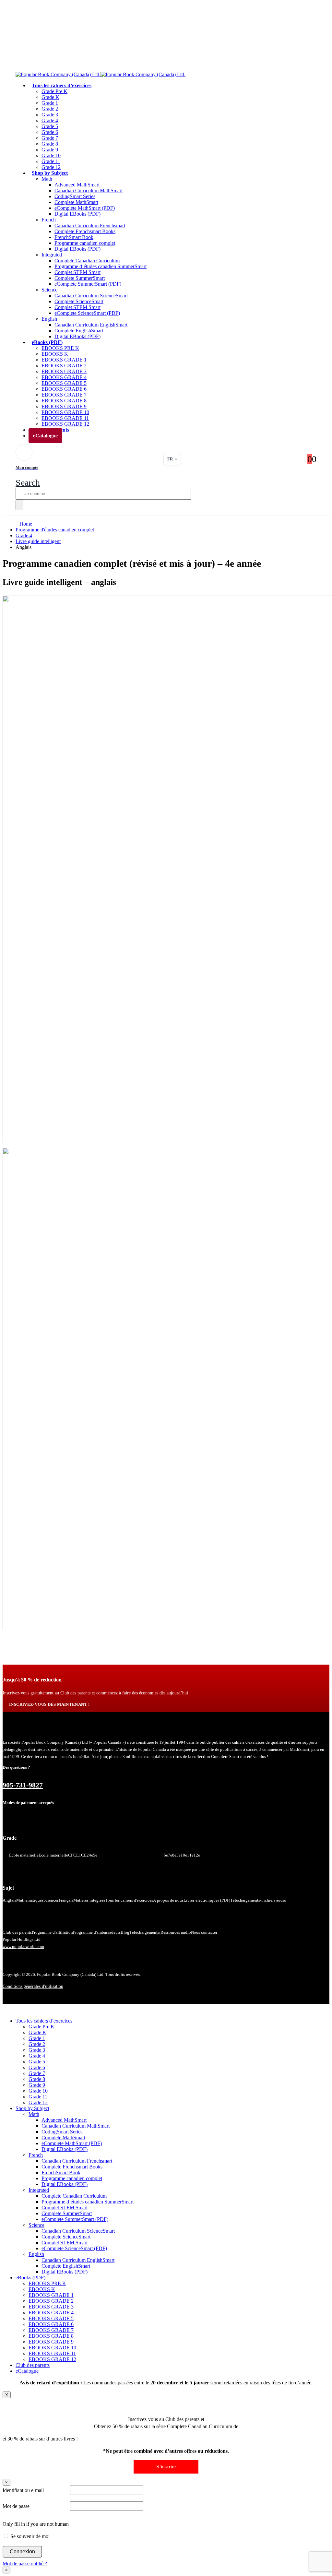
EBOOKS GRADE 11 (65, 418)
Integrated (52, 255)
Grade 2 (50, 109)
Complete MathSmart (76, 202)
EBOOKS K (55, 354)
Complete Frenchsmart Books (85, 231)
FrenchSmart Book (74, 237)
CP (71, 1855)
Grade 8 (50, 144)
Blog (125, 1932)
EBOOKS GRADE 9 (64, 406)
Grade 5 (50, 126)
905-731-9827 (23, 1785)
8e (174, 1855)
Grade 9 (50, 150)
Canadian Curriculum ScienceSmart (91, 296)
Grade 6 (50, 132)
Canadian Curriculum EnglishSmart (91, 325)
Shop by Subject (50, 173)
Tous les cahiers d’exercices (62, 85)
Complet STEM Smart (77, 272)
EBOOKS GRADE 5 (64, 383)
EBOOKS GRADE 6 (64, 389)
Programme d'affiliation (52, 1932)
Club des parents (17, 1932)
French (49, 220)
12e (197, 1855)
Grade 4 (50, 120)
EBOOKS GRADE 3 (64, 371)
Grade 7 (50, 138)
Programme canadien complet (85, 243)
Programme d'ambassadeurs (97, 1932)
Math (47, 179)
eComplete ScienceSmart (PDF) (87, 313)
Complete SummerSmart (80, 278)
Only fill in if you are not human (36, 2524)
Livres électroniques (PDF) (207, 1900)
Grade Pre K (54, 91)
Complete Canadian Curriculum (87, 261)
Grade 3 (50, 115)
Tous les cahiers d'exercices (129, 1900)
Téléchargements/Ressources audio (160, 1932)
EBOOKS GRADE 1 (64, 360)
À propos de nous (168, 1900)
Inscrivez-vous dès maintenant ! (49, 1704)
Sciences (51, 1900)
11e (190, 1855)
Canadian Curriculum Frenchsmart (90, 226)
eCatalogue (45, 436)
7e (170, 1855)
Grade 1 (50, 103)
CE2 (85, 1855)
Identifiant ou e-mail (23, 2490)
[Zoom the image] (166, 870)
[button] (28, 483)
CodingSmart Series (75, 196)
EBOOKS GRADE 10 (65, 412)
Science (49, 290)
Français (66, 1900)
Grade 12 (38, 2102)
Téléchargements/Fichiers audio (258, 1900)
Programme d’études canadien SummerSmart (101, 266)
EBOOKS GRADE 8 (64, 401)
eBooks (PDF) (47, 342)
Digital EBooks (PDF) (77, 214)
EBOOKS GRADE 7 (64, 395)
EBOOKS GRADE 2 (64, 366)
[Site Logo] (101, 74)
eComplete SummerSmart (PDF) (88, 284)
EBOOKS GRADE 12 (52, 2359)
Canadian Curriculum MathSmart (89, 190)
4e (91, 1855)
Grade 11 (51, 161)
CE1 (77, 1855)
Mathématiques (30, 1900)
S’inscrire (166, 2467)
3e (178, 1855)
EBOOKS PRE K (60, 348)
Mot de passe (16, 2506)
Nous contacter (204, 1932)
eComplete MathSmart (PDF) (85, 208)
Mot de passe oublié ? (25, 2564)
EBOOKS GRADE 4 (64, 377)
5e (95, 1855)
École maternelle (24, 1855)
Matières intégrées (89, 1900)
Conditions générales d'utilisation (33, 1986)
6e (166, 1855)
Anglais (9, 1900)
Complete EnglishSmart (79, 331)
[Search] (19, 505)
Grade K (50, 97)
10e (184, 1855)
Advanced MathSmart (77, 185)
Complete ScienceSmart (79, 301)
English (49, 319)
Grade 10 (51, 155)
